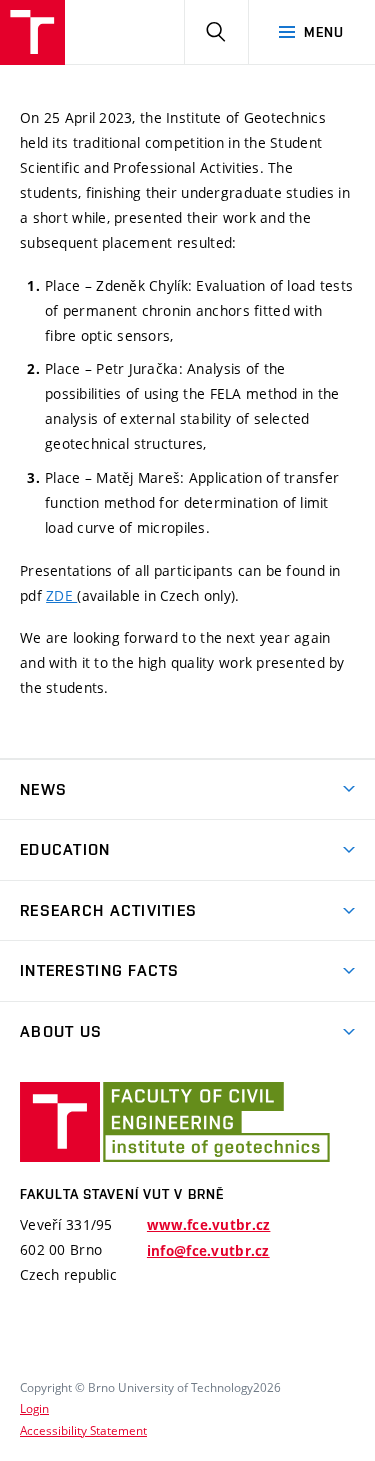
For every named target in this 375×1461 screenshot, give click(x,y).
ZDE (61, 595)
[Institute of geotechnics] (32, 32)
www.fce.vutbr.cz (208, 1225)
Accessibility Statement (83, 1430)
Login (34, 1408)
